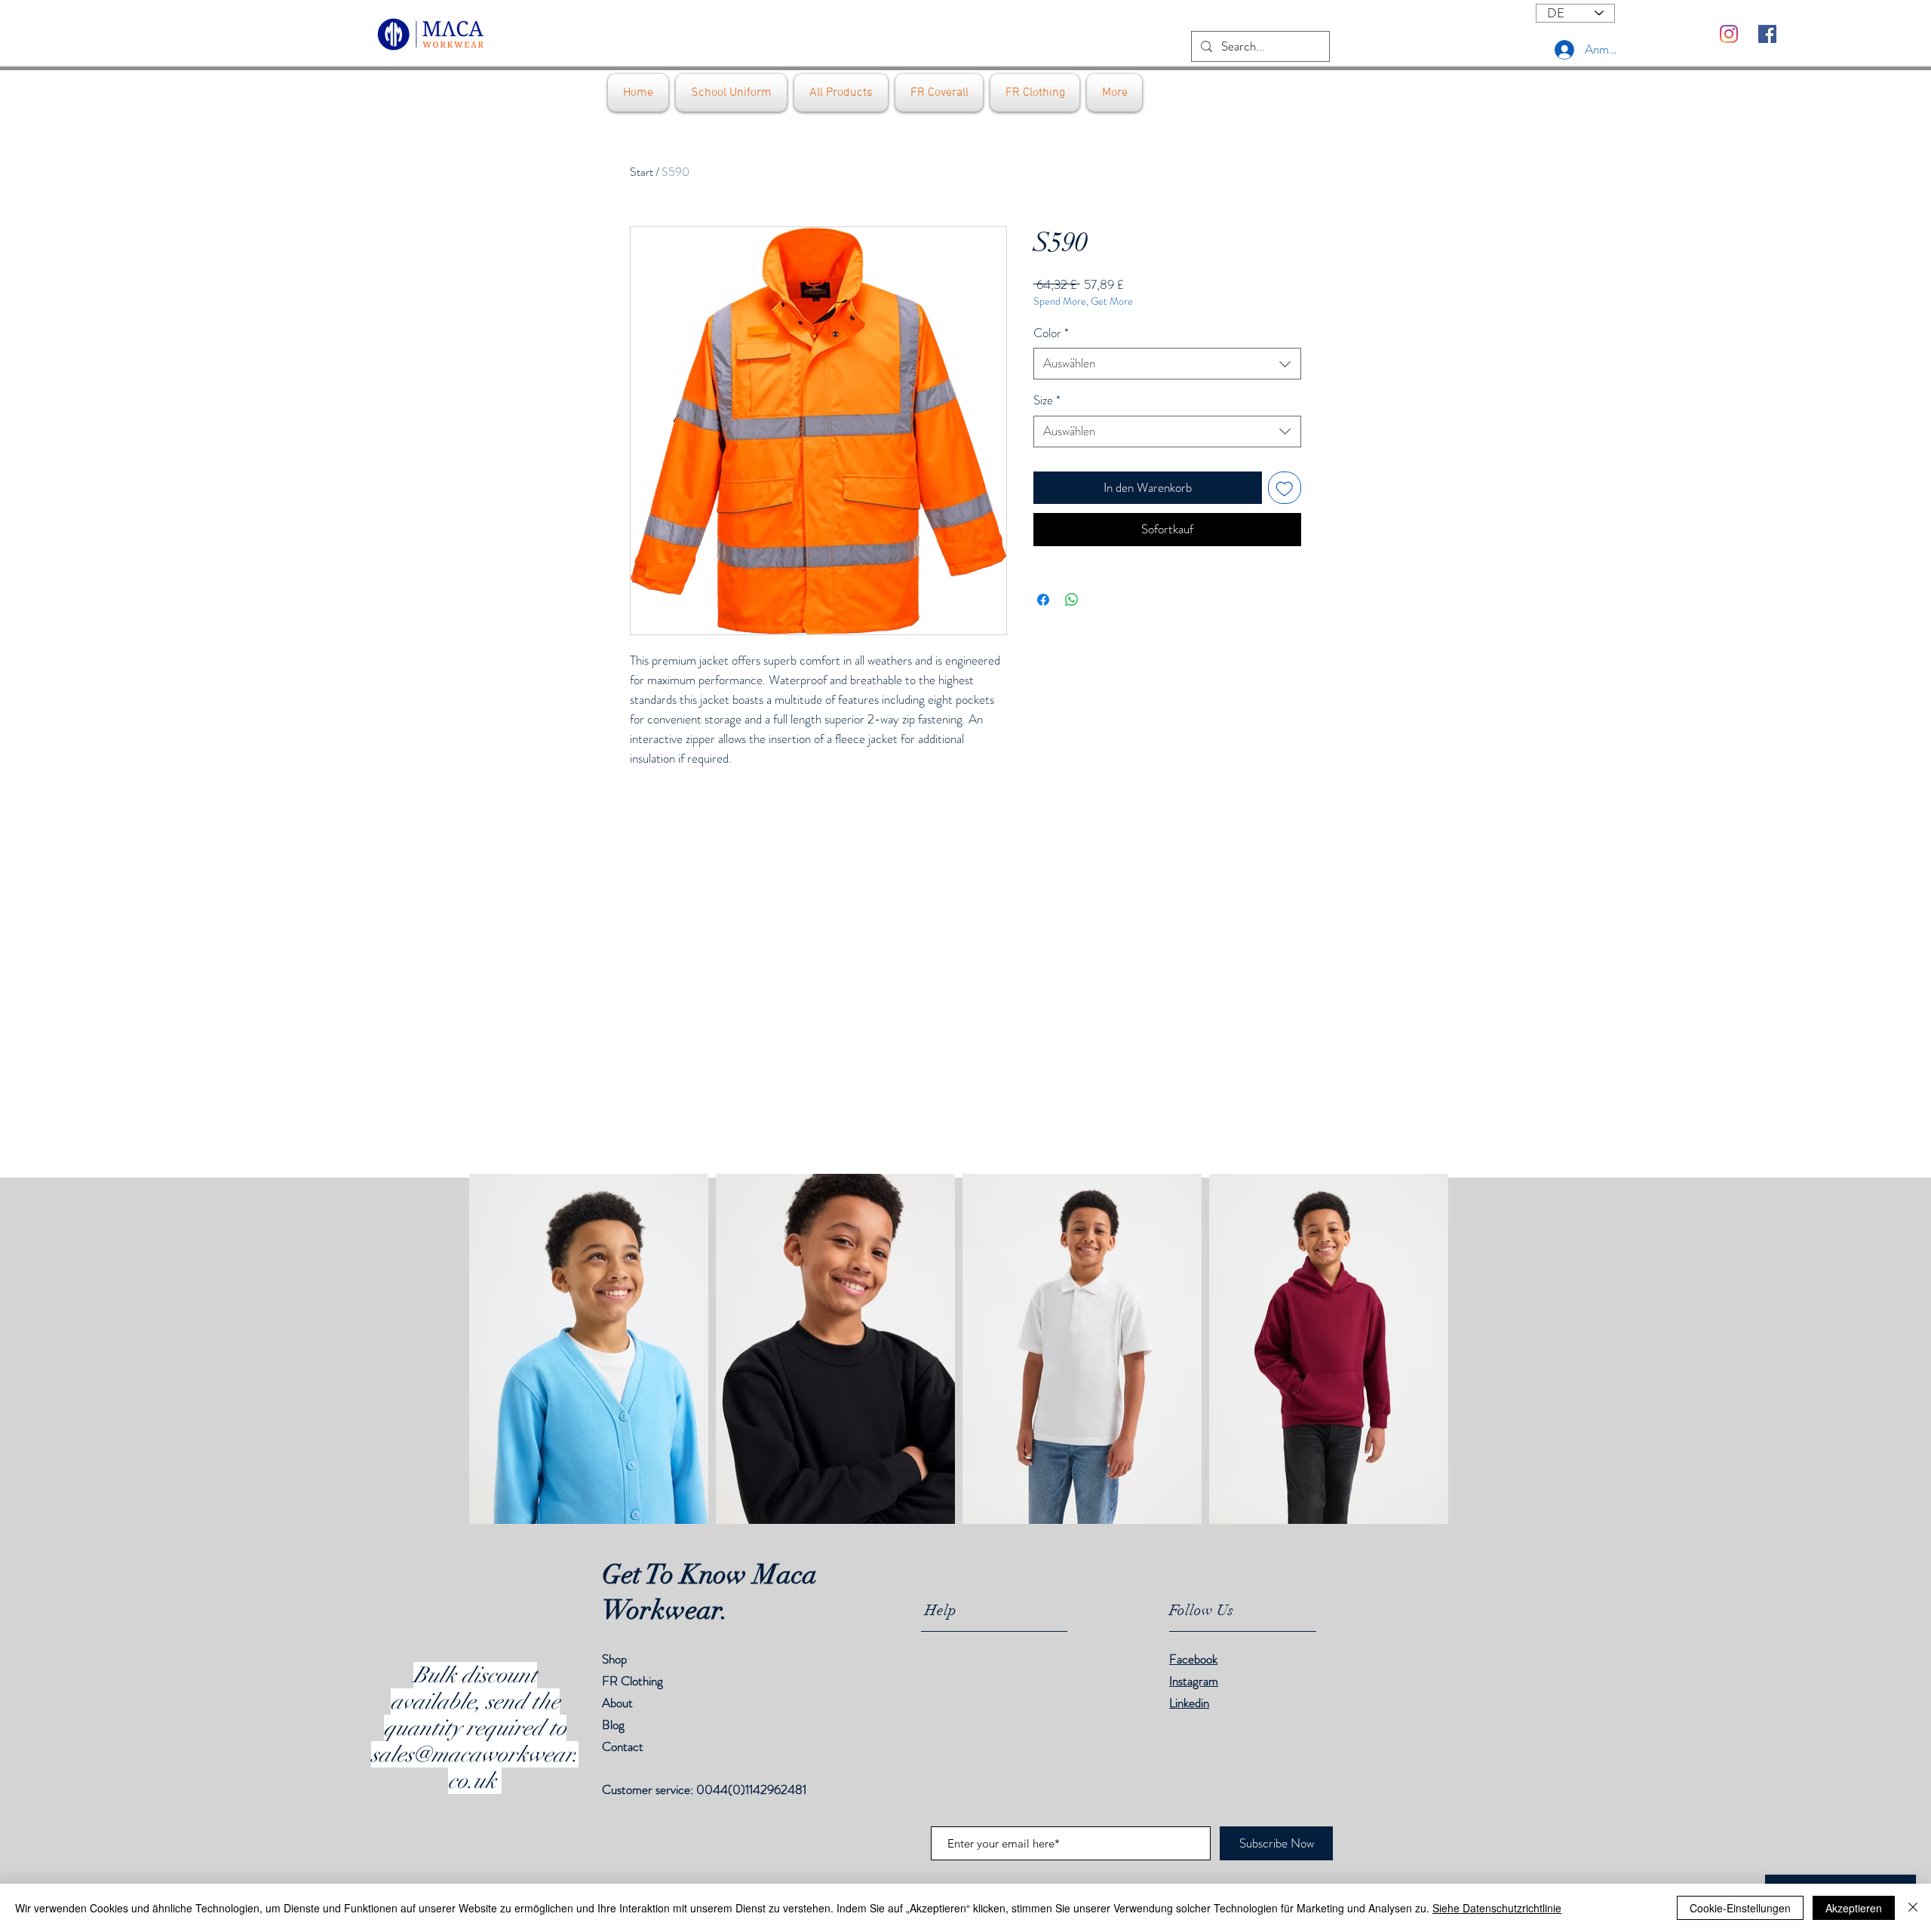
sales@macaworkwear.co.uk (475, 1768)
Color (1051, 333)
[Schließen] (1913, 1908)
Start (642, 172)
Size (1047, 400)
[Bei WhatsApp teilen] (1072, 600)
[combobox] (1167, 364)
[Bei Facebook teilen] (1043, 600)
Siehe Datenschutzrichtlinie (1497, 1908)
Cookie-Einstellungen (1740, 1908)
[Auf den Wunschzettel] (1285, 488)
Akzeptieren (1854, 1908)
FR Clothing (632, 1681)
